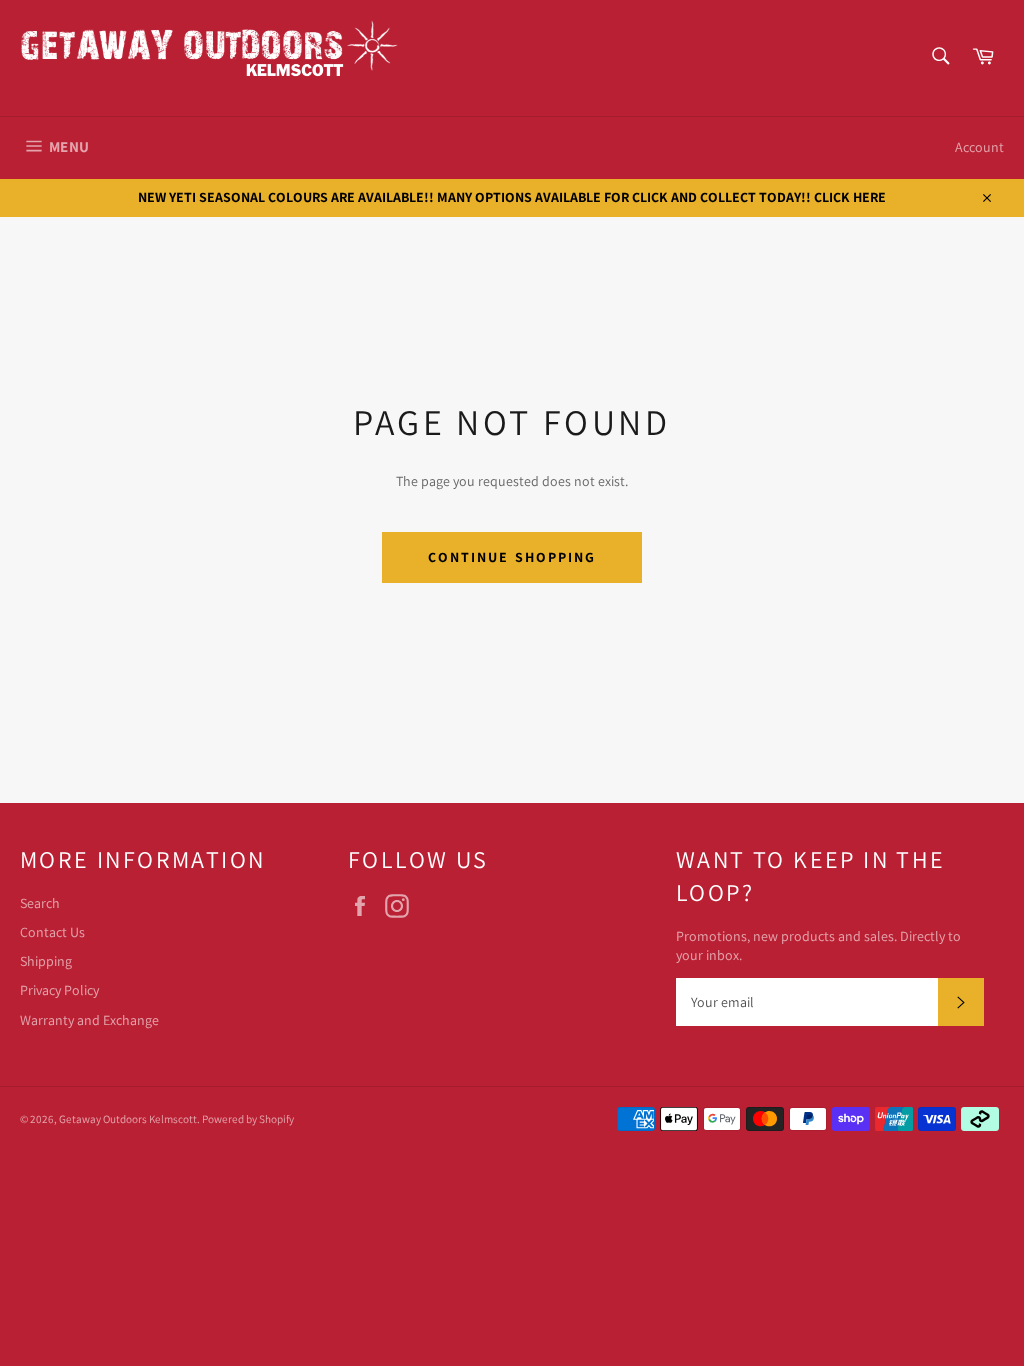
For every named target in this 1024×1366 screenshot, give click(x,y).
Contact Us (52, 932)
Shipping (46, 961)
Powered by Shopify (248, 1119)
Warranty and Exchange (89, 1020)
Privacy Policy (59, 990)
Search (40, 903)
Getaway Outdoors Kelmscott (128, 1119)
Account (979, 147)
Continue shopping (512, 557)
